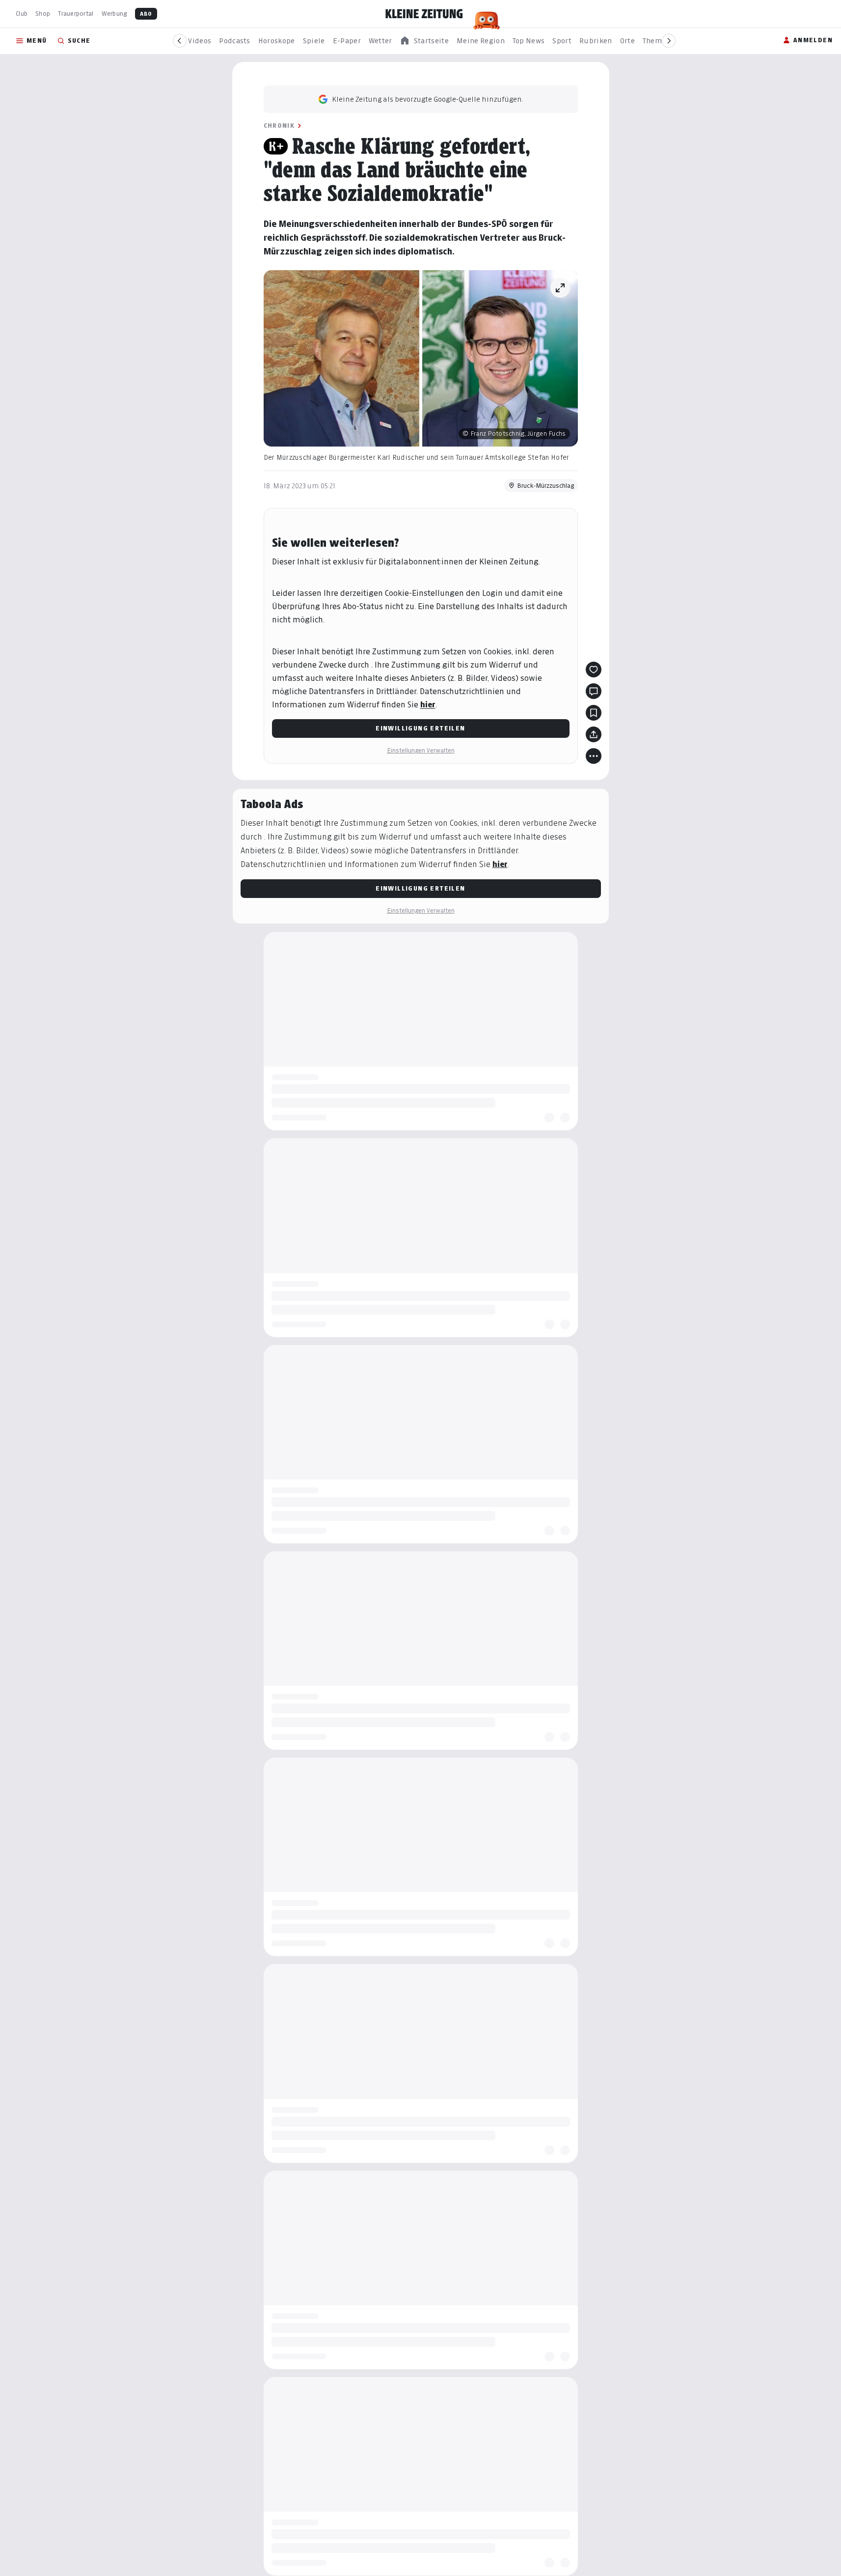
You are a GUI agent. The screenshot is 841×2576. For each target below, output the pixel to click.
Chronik (279, 126)
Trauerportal (76, 14)
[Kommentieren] (594, 691)
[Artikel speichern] (594, 713)
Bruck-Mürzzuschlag (545, 486)
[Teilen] (594, 734)
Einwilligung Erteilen (420, 728)
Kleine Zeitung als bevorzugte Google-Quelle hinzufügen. (428, 99)
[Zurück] (180, 41)
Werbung (114, 14)
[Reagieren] (594, 670)
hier (428, 705)
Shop (43, 14)
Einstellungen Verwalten (421, 750)
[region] (424, 41)
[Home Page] (424, 14)
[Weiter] (669, 41)
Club (22, 14)
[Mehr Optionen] (594, 756)
